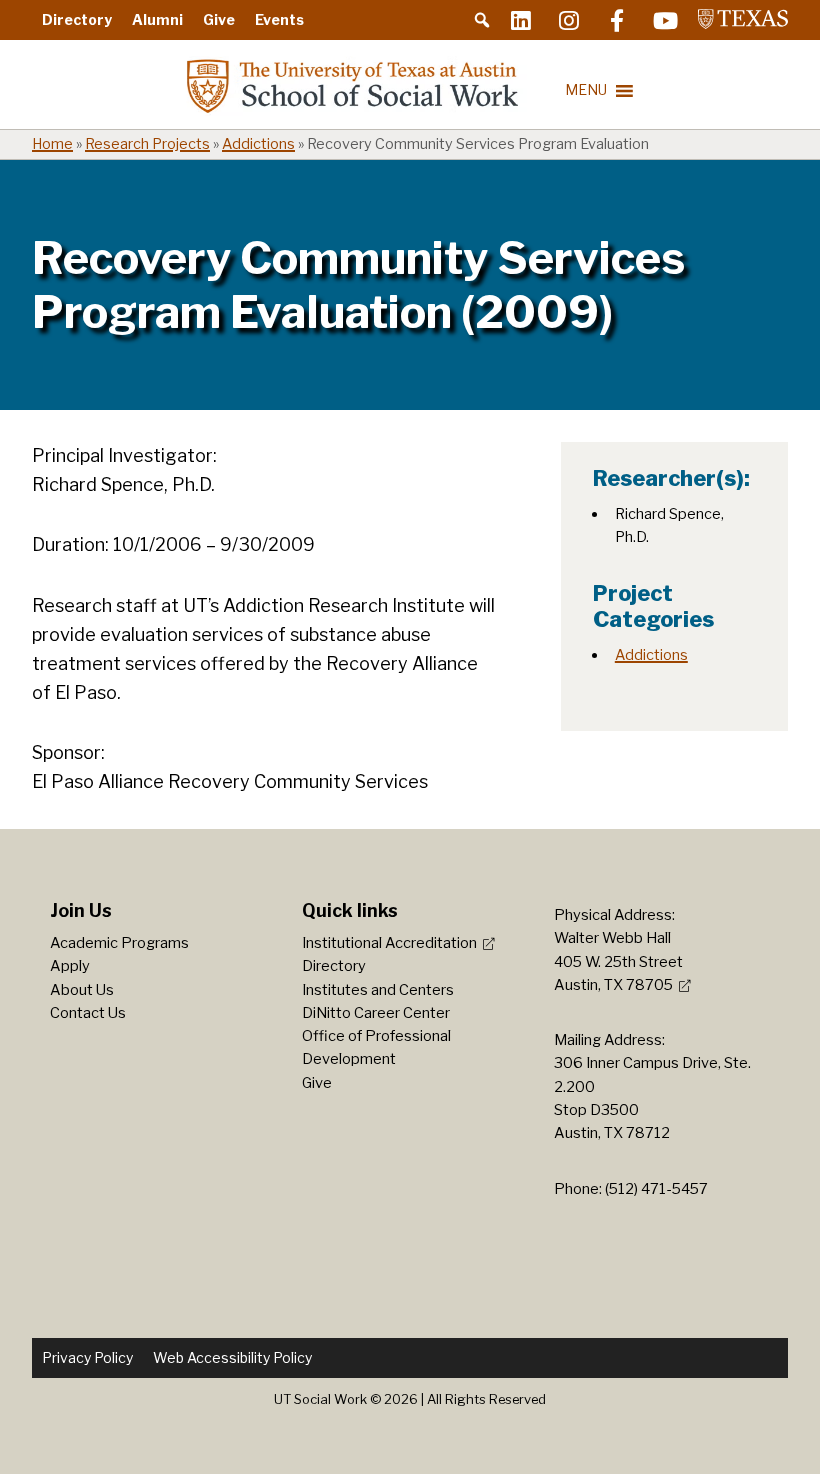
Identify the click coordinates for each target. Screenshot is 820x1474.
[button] (482, 20)
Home (52, 144)
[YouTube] (665, 20)
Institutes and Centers (378, 990)
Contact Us (88, 1013)
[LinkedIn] (521, 20)
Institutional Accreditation (389, 943)
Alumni (157, 19)
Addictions (258, 144)
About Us (82, 990)
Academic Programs (119, 943)
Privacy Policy (87, 1357)
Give (219, 19)
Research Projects (147, 144)
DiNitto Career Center (376, 1013)
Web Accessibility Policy (232, 1357)
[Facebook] (617, 20)
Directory (77, 19)
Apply (70, 966)
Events (279, 19)
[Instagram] (569, 20)
